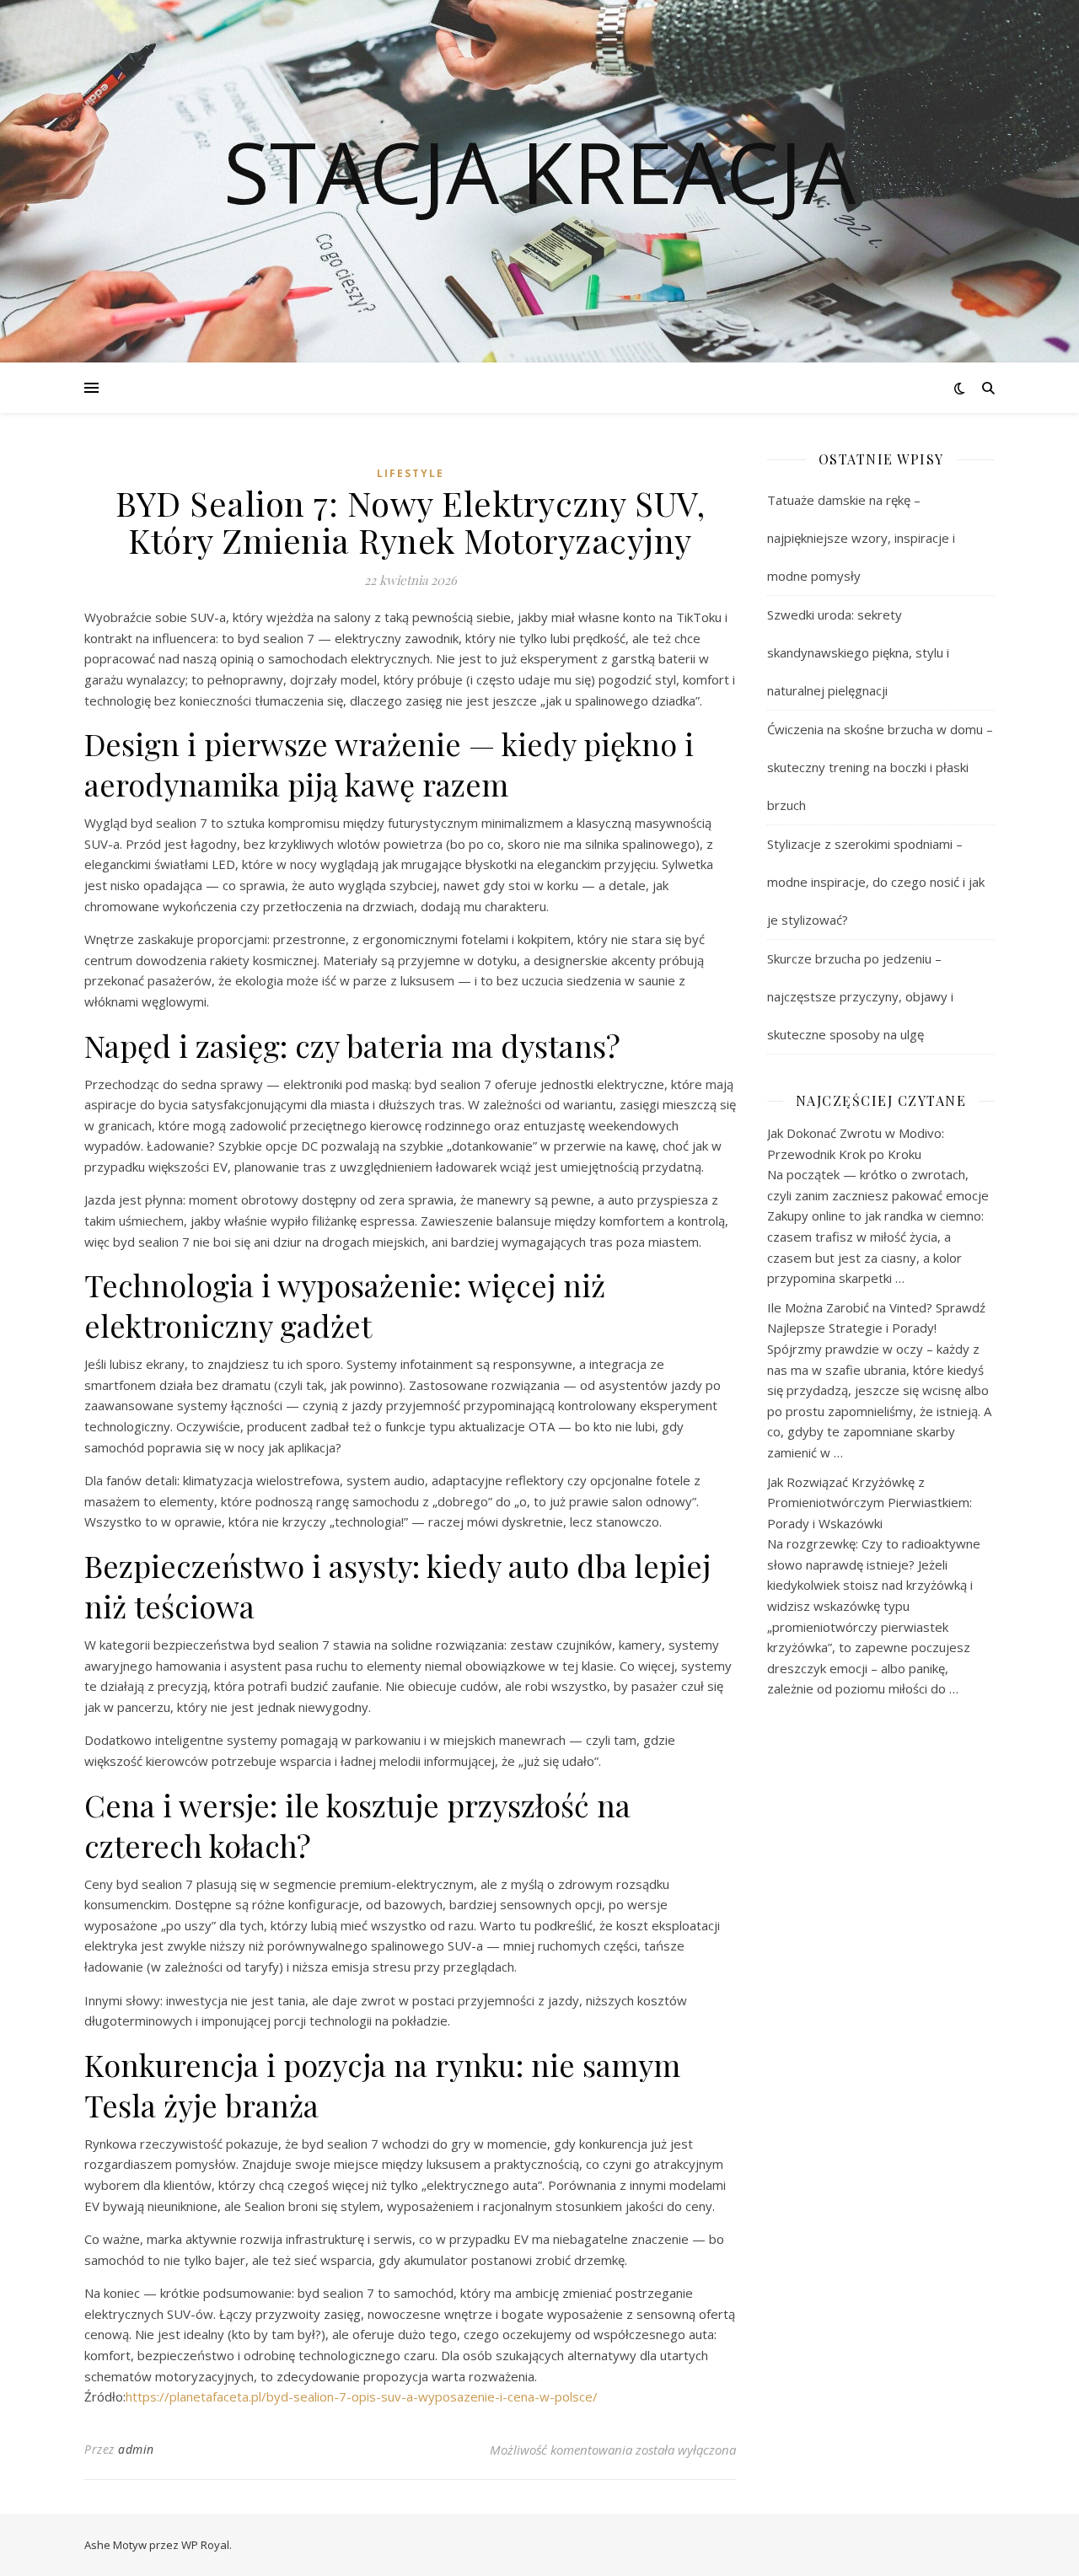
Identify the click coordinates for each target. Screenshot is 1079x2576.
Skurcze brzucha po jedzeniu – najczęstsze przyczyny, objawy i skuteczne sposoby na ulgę (860, 996)
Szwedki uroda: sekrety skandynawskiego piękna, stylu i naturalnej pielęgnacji (858, 652)
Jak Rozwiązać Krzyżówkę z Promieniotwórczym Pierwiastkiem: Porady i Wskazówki (870, 1503)
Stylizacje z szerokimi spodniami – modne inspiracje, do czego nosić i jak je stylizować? (876, 882)
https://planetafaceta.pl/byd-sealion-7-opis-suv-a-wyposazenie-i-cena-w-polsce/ (362, 2396)
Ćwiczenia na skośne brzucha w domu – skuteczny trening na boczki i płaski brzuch (880, 767)
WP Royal (205, 2545)
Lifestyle (411, 473)
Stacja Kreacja (539, 171)
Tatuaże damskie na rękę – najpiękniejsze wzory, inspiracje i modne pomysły (861, 538)
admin (136, 2449)
